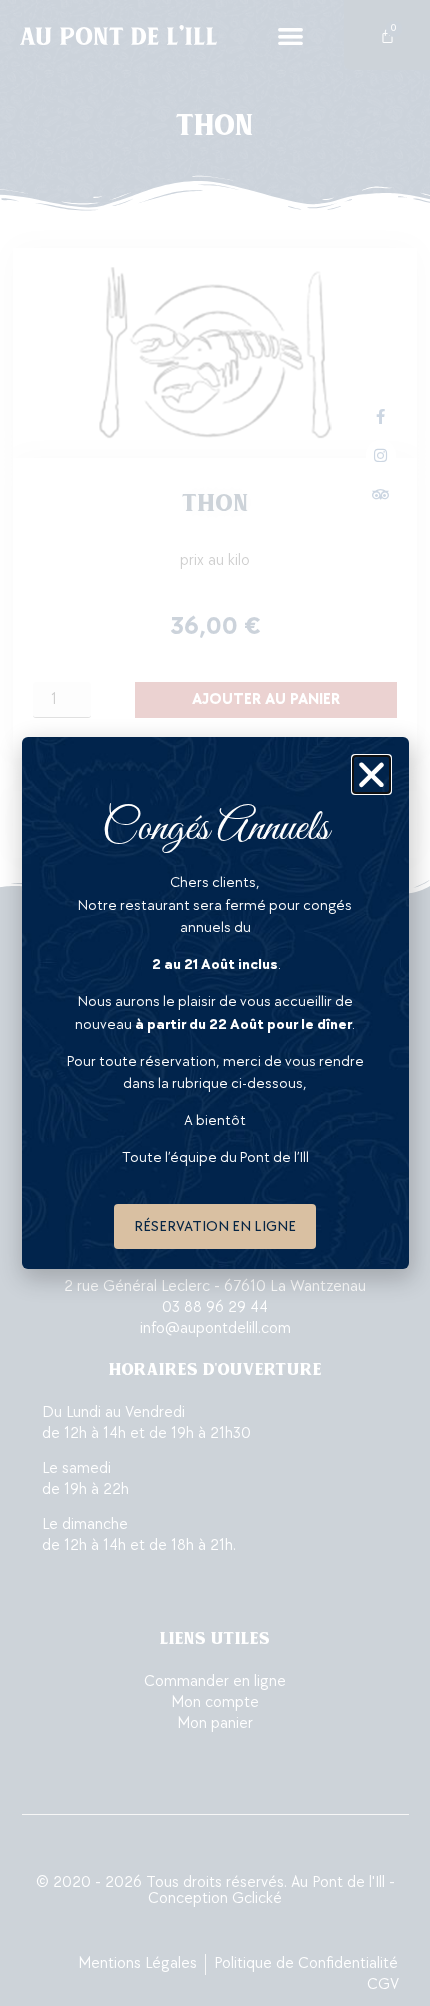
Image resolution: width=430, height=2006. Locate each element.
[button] (371, 774)
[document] (215, 1003)
